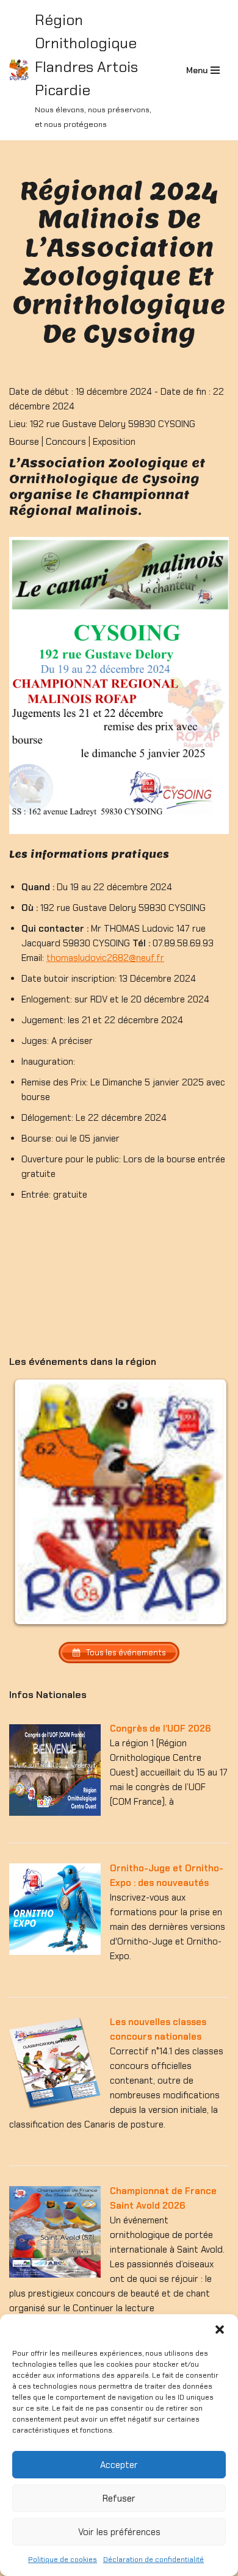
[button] (220, 2330)
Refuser (119, 2499)
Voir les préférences (119, 2532)
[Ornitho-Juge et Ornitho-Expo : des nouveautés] (55, 1952)
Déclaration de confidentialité (153, 2560)
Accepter (119, 2465)
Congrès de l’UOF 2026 (160, 1729)
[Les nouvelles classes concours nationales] (55, 2106)
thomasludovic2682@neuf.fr (105, 958)
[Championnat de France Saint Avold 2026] (55, 2275)
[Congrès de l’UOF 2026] (55, 1813)
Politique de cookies (63, 2560)
